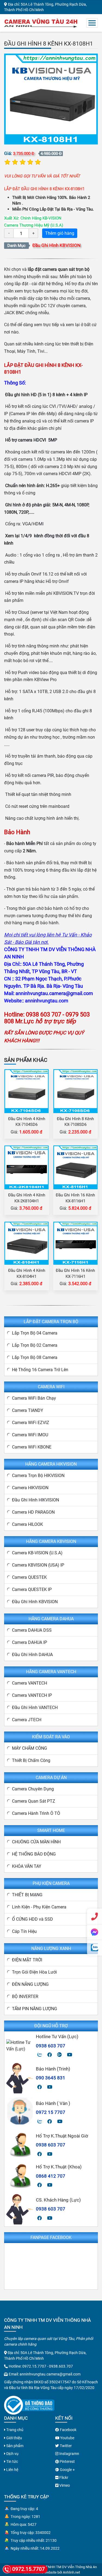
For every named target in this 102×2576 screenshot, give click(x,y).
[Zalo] (40, 2055)
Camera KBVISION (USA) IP (38, 1565)
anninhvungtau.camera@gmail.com (50, 2374)
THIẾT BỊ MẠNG (27, 1895)
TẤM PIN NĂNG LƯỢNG (35, 2009)
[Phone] (95, 1916)
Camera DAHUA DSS (32, 1630)
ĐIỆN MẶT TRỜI (27, 1960)
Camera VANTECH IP (32, 1695)
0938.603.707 (61, 2366)
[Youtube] (69, 2055)
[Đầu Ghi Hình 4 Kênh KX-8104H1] (27, 1243)
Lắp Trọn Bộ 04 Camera (35, 1333)
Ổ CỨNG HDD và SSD (33, 1919)
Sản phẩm (14, 2446)
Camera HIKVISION (30, 1488)
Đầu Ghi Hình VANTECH (35, 1708)
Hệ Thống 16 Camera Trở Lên (40, 1370)
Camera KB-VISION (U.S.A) (37, 1553)
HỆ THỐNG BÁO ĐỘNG (34, 1854)
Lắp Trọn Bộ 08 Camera (35, 1357)
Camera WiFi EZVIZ (31, 1423)
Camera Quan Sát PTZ (34, 1801)
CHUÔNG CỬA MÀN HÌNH (36, 1842)
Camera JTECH (27, 1720)
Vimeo (64, 2485)
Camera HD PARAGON (33, 1512)
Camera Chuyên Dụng (33, 1789)
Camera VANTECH (30, 1683)
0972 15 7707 (51, 2112)
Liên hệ (12, 2470)
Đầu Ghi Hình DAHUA (32, 1655)
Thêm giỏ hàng (60, 233)
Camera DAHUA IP (30, 1642)
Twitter (65, 2446)
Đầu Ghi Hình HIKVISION (35, 1500)
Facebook (68, 2430)
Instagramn (69, 2454)
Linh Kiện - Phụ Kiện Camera (39, 1907)
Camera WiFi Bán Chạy (34, 1398)
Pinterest (67, 2461)
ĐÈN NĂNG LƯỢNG (30, 1984)
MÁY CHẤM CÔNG (30, 1748)
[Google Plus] (59, 2055)
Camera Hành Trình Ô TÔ (36, 1813)
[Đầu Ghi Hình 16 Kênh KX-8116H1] (76, 1167)
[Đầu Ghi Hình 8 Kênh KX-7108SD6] (75, 1091)
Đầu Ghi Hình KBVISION (56, 245)
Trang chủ (14, 2430)
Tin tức (12, 2461)
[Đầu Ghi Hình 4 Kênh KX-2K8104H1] (27, 1167)
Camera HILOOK (27, 1524)
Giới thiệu (14, 2438)
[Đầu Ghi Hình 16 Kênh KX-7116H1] (75, 1243)
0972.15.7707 (34, 2366)
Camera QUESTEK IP (32, 1589)
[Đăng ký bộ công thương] (29, 2405)
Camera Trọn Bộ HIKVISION (38, 1476)
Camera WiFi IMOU (30, 1435)
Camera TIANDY (28, 1410)
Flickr (63, 2477)
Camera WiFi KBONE (32, 1447)
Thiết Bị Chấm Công (31, 1760)
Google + (67, 2470)
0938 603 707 (51, 2046)
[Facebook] (50, 2055)
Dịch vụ (12, 2454)
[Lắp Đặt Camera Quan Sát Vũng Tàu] (41, 23)
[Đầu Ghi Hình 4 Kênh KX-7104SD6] (27, 1091)
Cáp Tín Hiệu (24, 1931)
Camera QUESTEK (29, 1577)
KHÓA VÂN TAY (27, 1866)
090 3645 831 (51, 2078)
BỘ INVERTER (25, 1997)
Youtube (67, 2438)
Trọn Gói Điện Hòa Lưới (34, 1972)
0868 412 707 (51, 2176)
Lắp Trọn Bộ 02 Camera (35, 1345)
